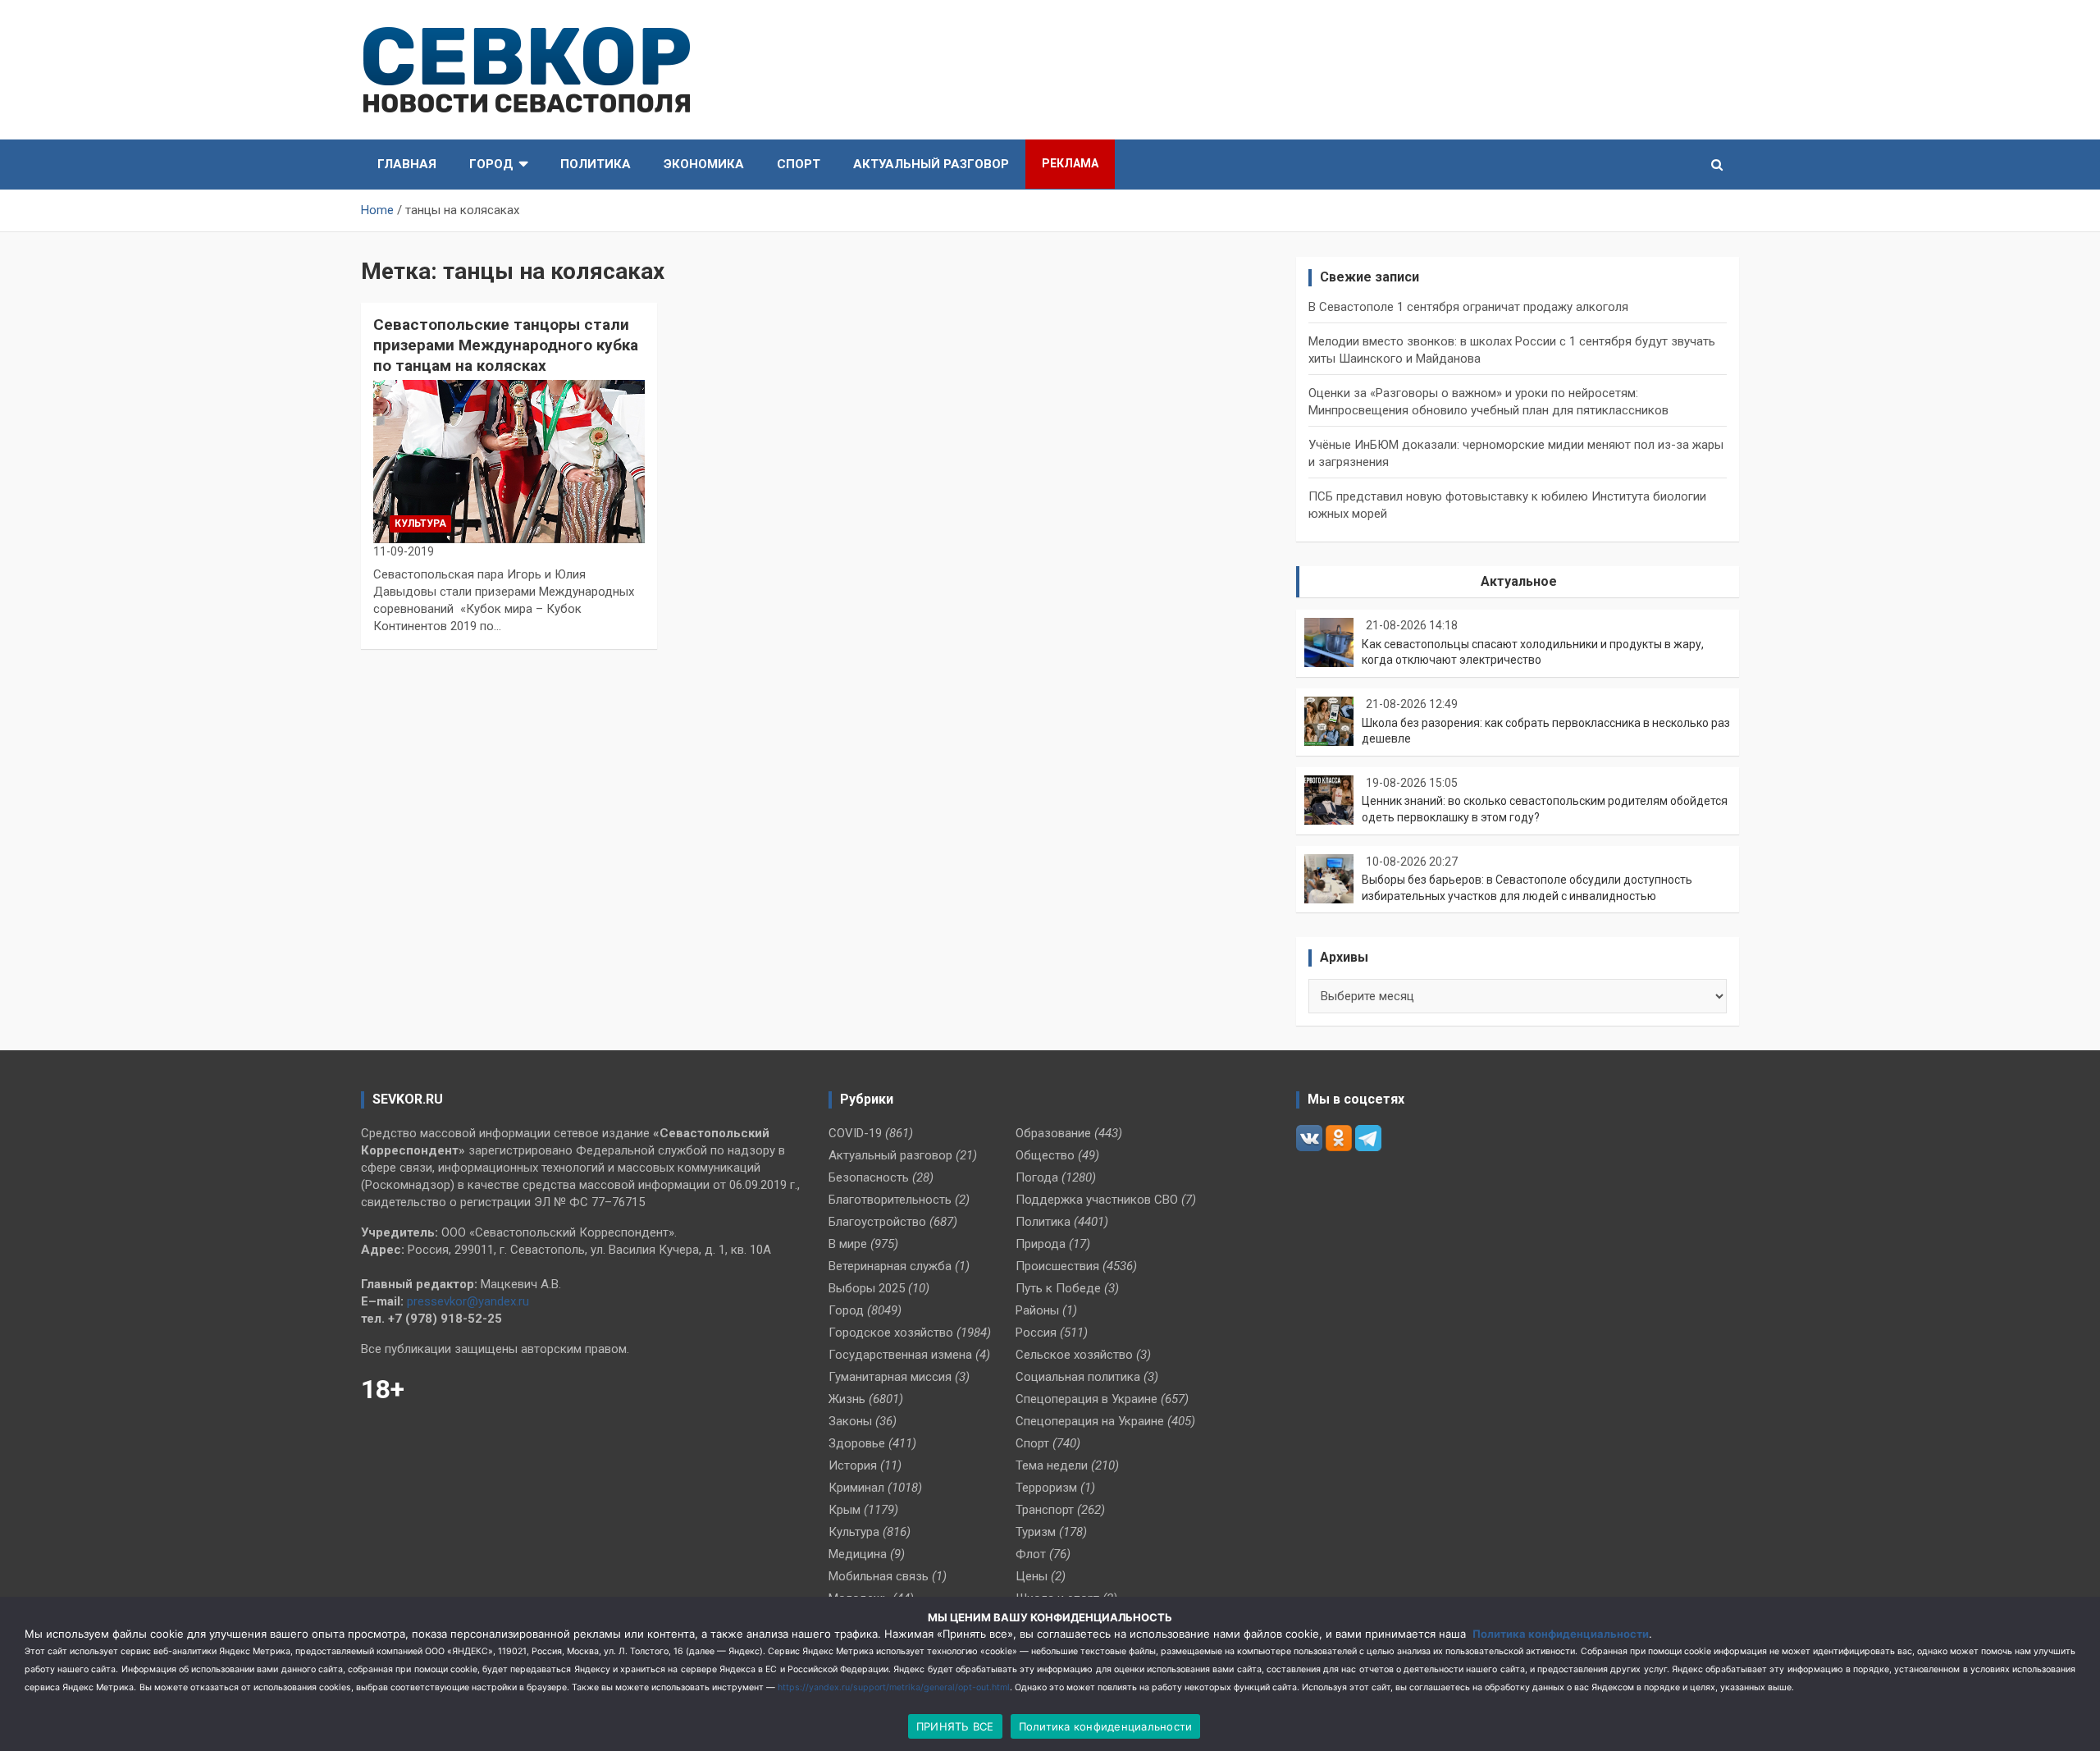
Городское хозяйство (891, 1333)
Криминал (856, 1488)
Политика (596, 164)
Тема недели (1052, 1465)
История (853, 1465)
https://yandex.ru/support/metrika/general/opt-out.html (894, 1687)
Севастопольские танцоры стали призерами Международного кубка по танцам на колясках (506, 345)
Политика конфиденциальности (1561, 1634)
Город (491, 164)
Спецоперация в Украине (1087, 1399)
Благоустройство (877, 1222)
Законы (850, 1421)
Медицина (858, 1554)
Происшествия (1057, 1266)
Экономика (704, 164)
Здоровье (857, 1443)
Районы (1037, 1310)
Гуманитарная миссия (890, 1377)
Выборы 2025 (867, 1288)
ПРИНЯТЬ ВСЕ (955, 1726)
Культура (420, 523)
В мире (848, 1244)
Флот (1031, 1554)
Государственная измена (900, 1355)
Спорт (799, 164)
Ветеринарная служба (890, 1266)
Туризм (1036, 1532)
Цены (1032, 1576)
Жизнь (847, 1399)
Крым (845, 1510)
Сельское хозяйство (1074, 1355)
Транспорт (1045, 1510)
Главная (407, 164)
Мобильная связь (879, 1576)
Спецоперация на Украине (1090, 1421)
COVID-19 (855, 1133)
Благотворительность (890, 1200)
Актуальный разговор (931, 164)
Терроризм (1046, 1488)
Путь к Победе (1058, 1288)
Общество (1045, 1155)
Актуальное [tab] (1519, 581)
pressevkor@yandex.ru (468, 1301)
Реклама (1070, 163)
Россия (1036, 1333)
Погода (1037, 1177)
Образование (1053, 1133)
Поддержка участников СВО (1097, 1200)
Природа (1041, 1244)
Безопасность (869, 1177)
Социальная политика (1078, 1377)
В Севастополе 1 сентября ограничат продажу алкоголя (1468, 307)
